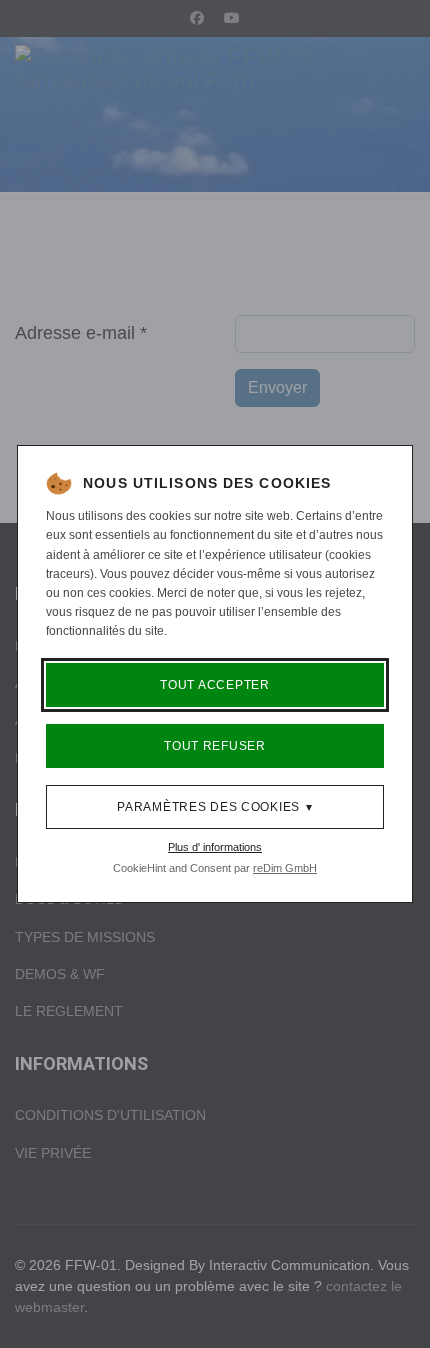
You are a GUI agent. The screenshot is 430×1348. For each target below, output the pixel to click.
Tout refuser (215, 746)
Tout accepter (214, 685)
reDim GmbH (285, 868)
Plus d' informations (215, 847)
